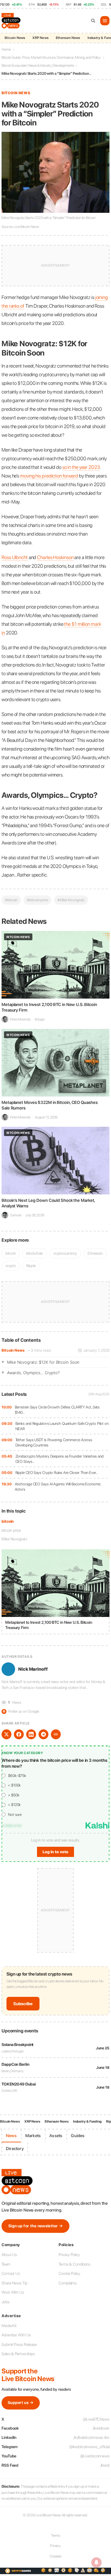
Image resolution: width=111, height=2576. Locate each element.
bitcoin (8, 1521)
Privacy (55, 2546)
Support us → (21, 2403)
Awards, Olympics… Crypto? (33, 1373)
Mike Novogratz (14, 1539)
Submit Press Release (19, 2344)
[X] (6, 1734)
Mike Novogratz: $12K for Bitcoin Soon (43, 1362)
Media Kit (9, 2326)
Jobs (6, 2302)
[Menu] (105, 21)
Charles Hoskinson (55, 557)
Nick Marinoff (33, 1669)
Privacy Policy (69, 2255)
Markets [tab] (33, 2136)
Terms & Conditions (74, 2264)
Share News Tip (14, 2283)
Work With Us (13, 2292)
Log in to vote (55, 1852)
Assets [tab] (56, 2136)
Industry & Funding (87, 2121)
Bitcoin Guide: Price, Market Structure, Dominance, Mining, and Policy (51, 57)
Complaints (68, 2283)
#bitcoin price (37, 900)
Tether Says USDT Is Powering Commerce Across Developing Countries (54, 1443)
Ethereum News (68, 38)
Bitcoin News (15, 38)
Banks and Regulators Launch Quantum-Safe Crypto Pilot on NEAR (62, 1426)
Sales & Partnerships (18, 2354)
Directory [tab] (15, 2149)
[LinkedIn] (31, 1734)
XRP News (40, 38)
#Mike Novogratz (71, 900)
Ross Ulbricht (15, 557)
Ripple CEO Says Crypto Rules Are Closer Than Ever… (57, 1473)
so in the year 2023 (81, 467)
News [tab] (11, 2136)
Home (6, 49)
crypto (11, 1266)
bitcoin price (11, 1530)
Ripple (31, 1266)
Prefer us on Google (21, 1711)
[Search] (93, 21)
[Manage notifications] (97, 2562)
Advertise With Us (16, 2335)
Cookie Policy (69, 2273)
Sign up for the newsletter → (35, 2226)
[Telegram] (43, 1734)
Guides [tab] (78, 2136)
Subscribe (23, 2004)
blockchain (35, 1253)
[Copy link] (56, 1734)
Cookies (55, 2556)
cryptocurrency (65, 1253)
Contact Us (11, 2273)
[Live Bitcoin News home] (12, 21)
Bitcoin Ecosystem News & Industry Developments (38, 65)
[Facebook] (19, 1734)
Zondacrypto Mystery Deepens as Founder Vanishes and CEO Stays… (60, 1459)
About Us (9, 2255)
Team (6, 2264)
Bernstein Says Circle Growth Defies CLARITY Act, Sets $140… (57, 1410)
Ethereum (95, 1253)
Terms (56, 2536)
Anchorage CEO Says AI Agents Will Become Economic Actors (58, 1487)
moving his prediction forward (49, 476)
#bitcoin (11, 900)
